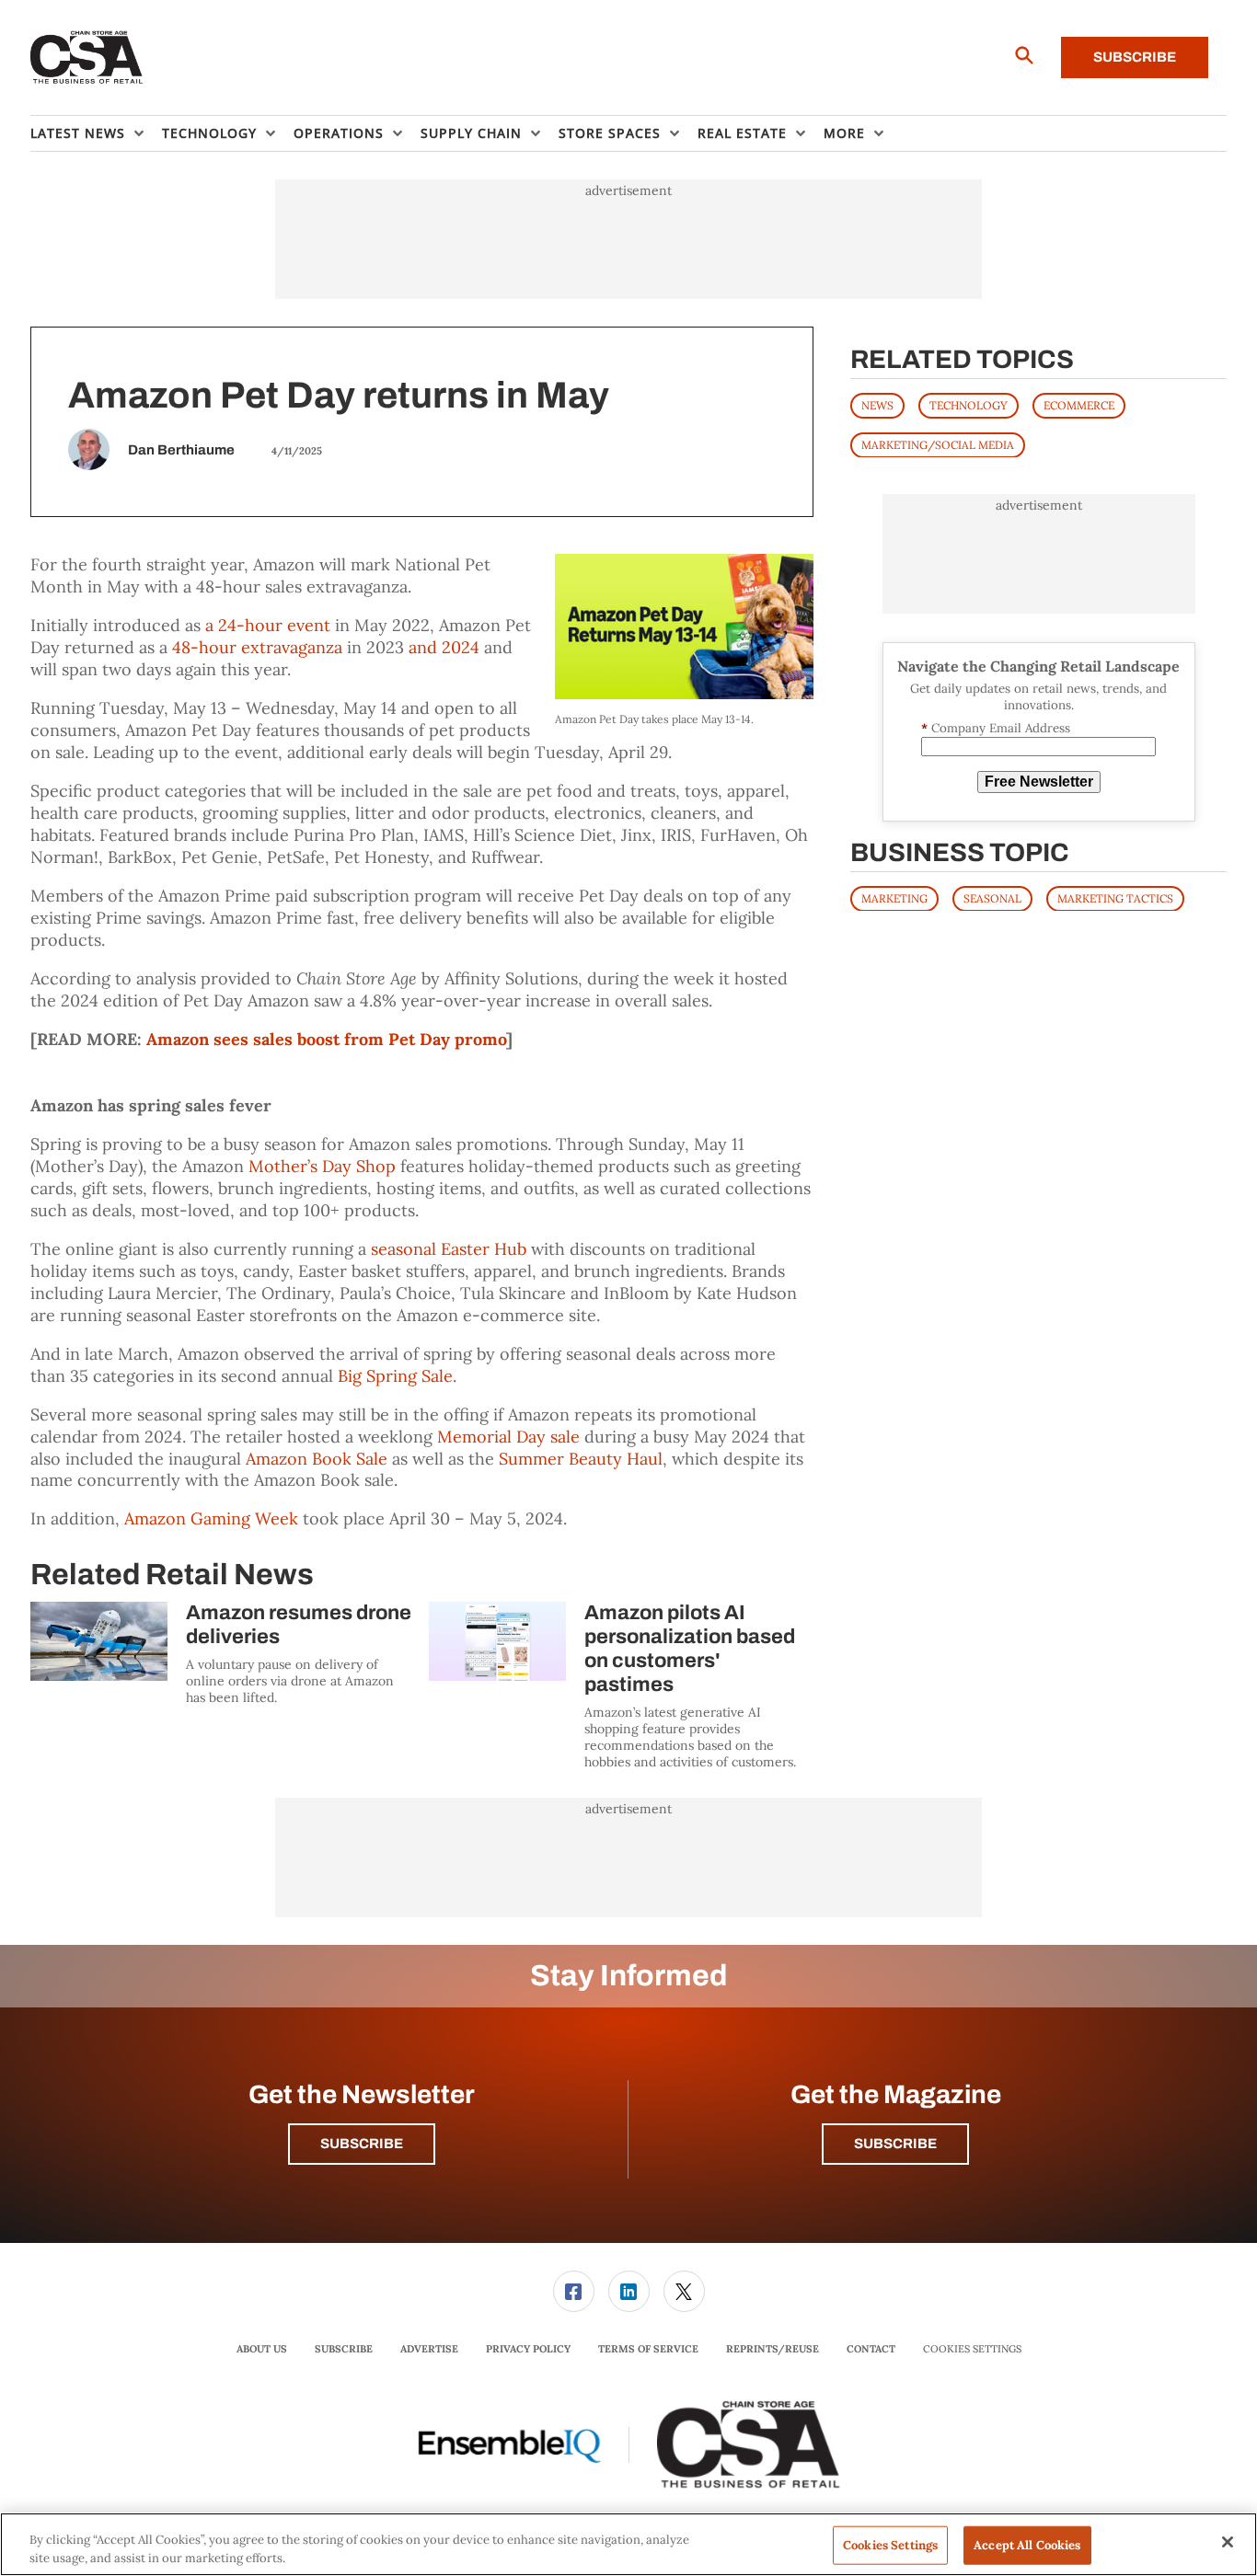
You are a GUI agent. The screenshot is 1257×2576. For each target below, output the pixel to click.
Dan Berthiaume (181, 450)
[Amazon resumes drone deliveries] (99, 1641)
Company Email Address (996, 728)
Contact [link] (871, 2349)
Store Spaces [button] (610, 133)
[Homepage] (87, 58)
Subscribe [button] (362, 2144)
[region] (628, 2544)
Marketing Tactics (1115, 897)
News (877, 404)
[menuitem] (96, 133)
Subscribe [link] (344, 2349)
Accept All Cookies (1027, 2545)
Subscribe (1135, 57)
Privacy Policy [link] (528, 2349)
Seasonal (992, 897)
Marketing (894, 897)
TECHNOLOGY (969, 404)
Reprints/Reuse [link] (773, 2349)
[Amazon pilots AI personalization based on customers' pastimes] (497, 1641)
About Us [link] (262, 2349)
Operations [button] (339, 133)
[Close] (1228, 2542)
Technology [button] (209, 133)
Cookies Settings (972, 2349)
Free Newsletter (1039, 782)
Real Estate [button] (742, 133)
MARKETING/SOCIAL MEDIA (938, 444)
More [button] (844, 133)
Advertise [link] (429, 2349)
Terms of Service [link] (648, 2349)
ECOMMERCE (1079, 404)
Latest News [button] (78, 133)
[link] (574, 2291)
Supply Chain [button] (471, 133)
